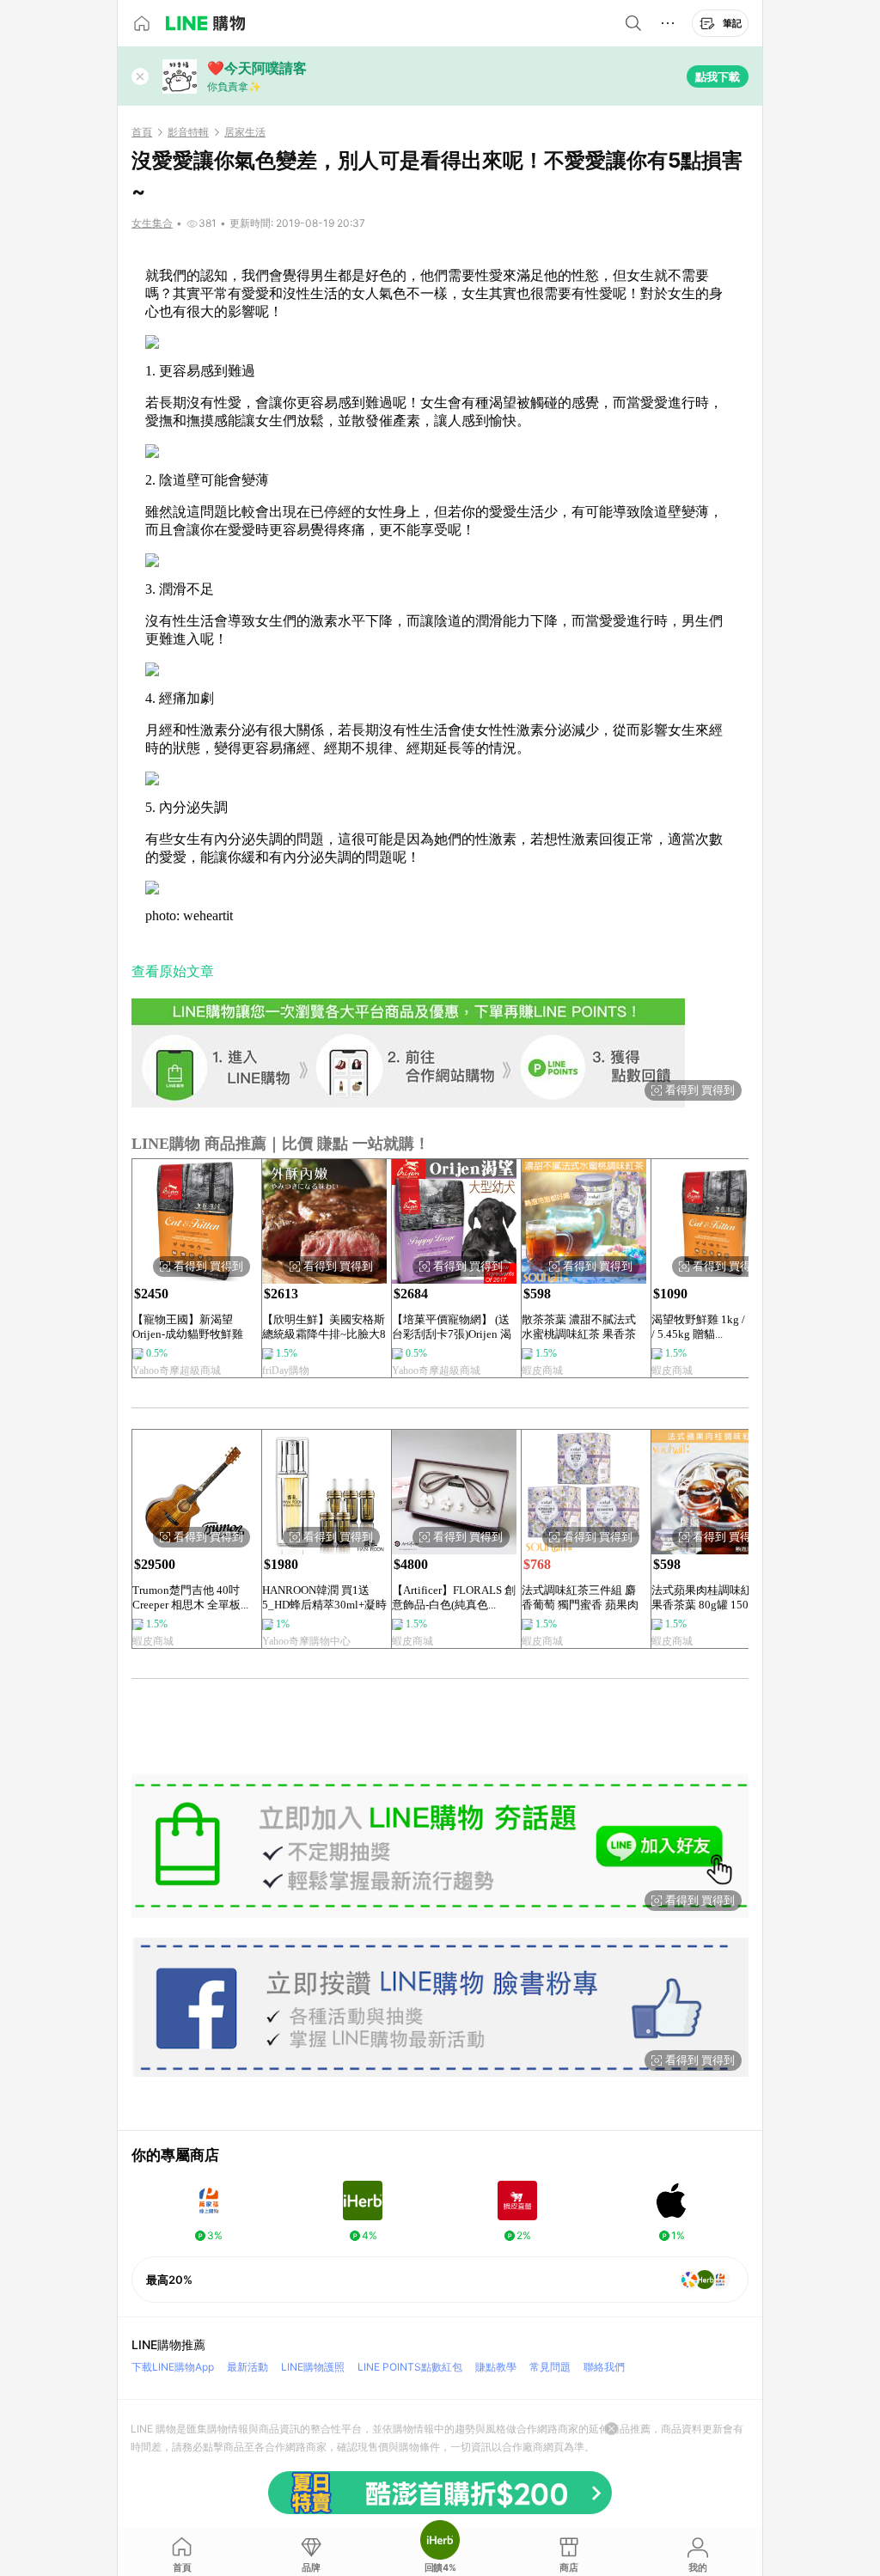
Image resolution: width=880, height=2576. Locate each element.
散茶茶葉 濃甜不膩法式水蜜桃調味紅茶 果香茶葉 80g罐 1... (579, 1327)
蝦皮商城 (542, 1370)
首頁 (142, 132)
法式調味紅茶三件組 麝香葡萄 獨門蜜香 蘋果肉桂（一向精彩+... (580, 1598)
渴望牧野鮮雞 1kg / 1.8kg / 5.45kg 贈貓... (713, 1327)
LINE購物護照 (313, 2367)
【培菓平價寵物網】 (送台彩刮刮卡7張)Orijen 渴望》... (452, 1327)
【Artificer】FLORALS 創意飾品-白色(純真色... (454, 1597)
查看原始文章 (173, 971)
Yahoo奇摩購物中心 (306, 1641)
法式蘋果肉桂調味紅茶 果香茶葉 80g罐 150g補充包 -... (709, 1598)
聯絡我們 (604, 2367)
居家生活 (245, 132)
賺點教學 (496, 2367)
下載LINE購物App (173, 2367)
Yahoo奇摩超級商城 (177, 1370)
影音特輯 (188, 132)
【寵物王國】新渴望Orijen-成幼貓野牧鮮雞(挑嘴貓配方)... (188, 1327)
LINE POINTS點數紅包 (410, 2367)
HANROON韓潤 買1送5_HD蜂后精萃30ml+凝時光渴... (324, 1598)
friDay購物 (286, 1370)
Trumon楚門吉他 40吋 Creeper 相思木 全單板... (190, 1597)
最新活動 (247, 2367)
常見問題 (550, 2367)
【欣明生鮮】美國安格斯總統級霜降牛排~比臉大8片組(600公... (324, 1327)
